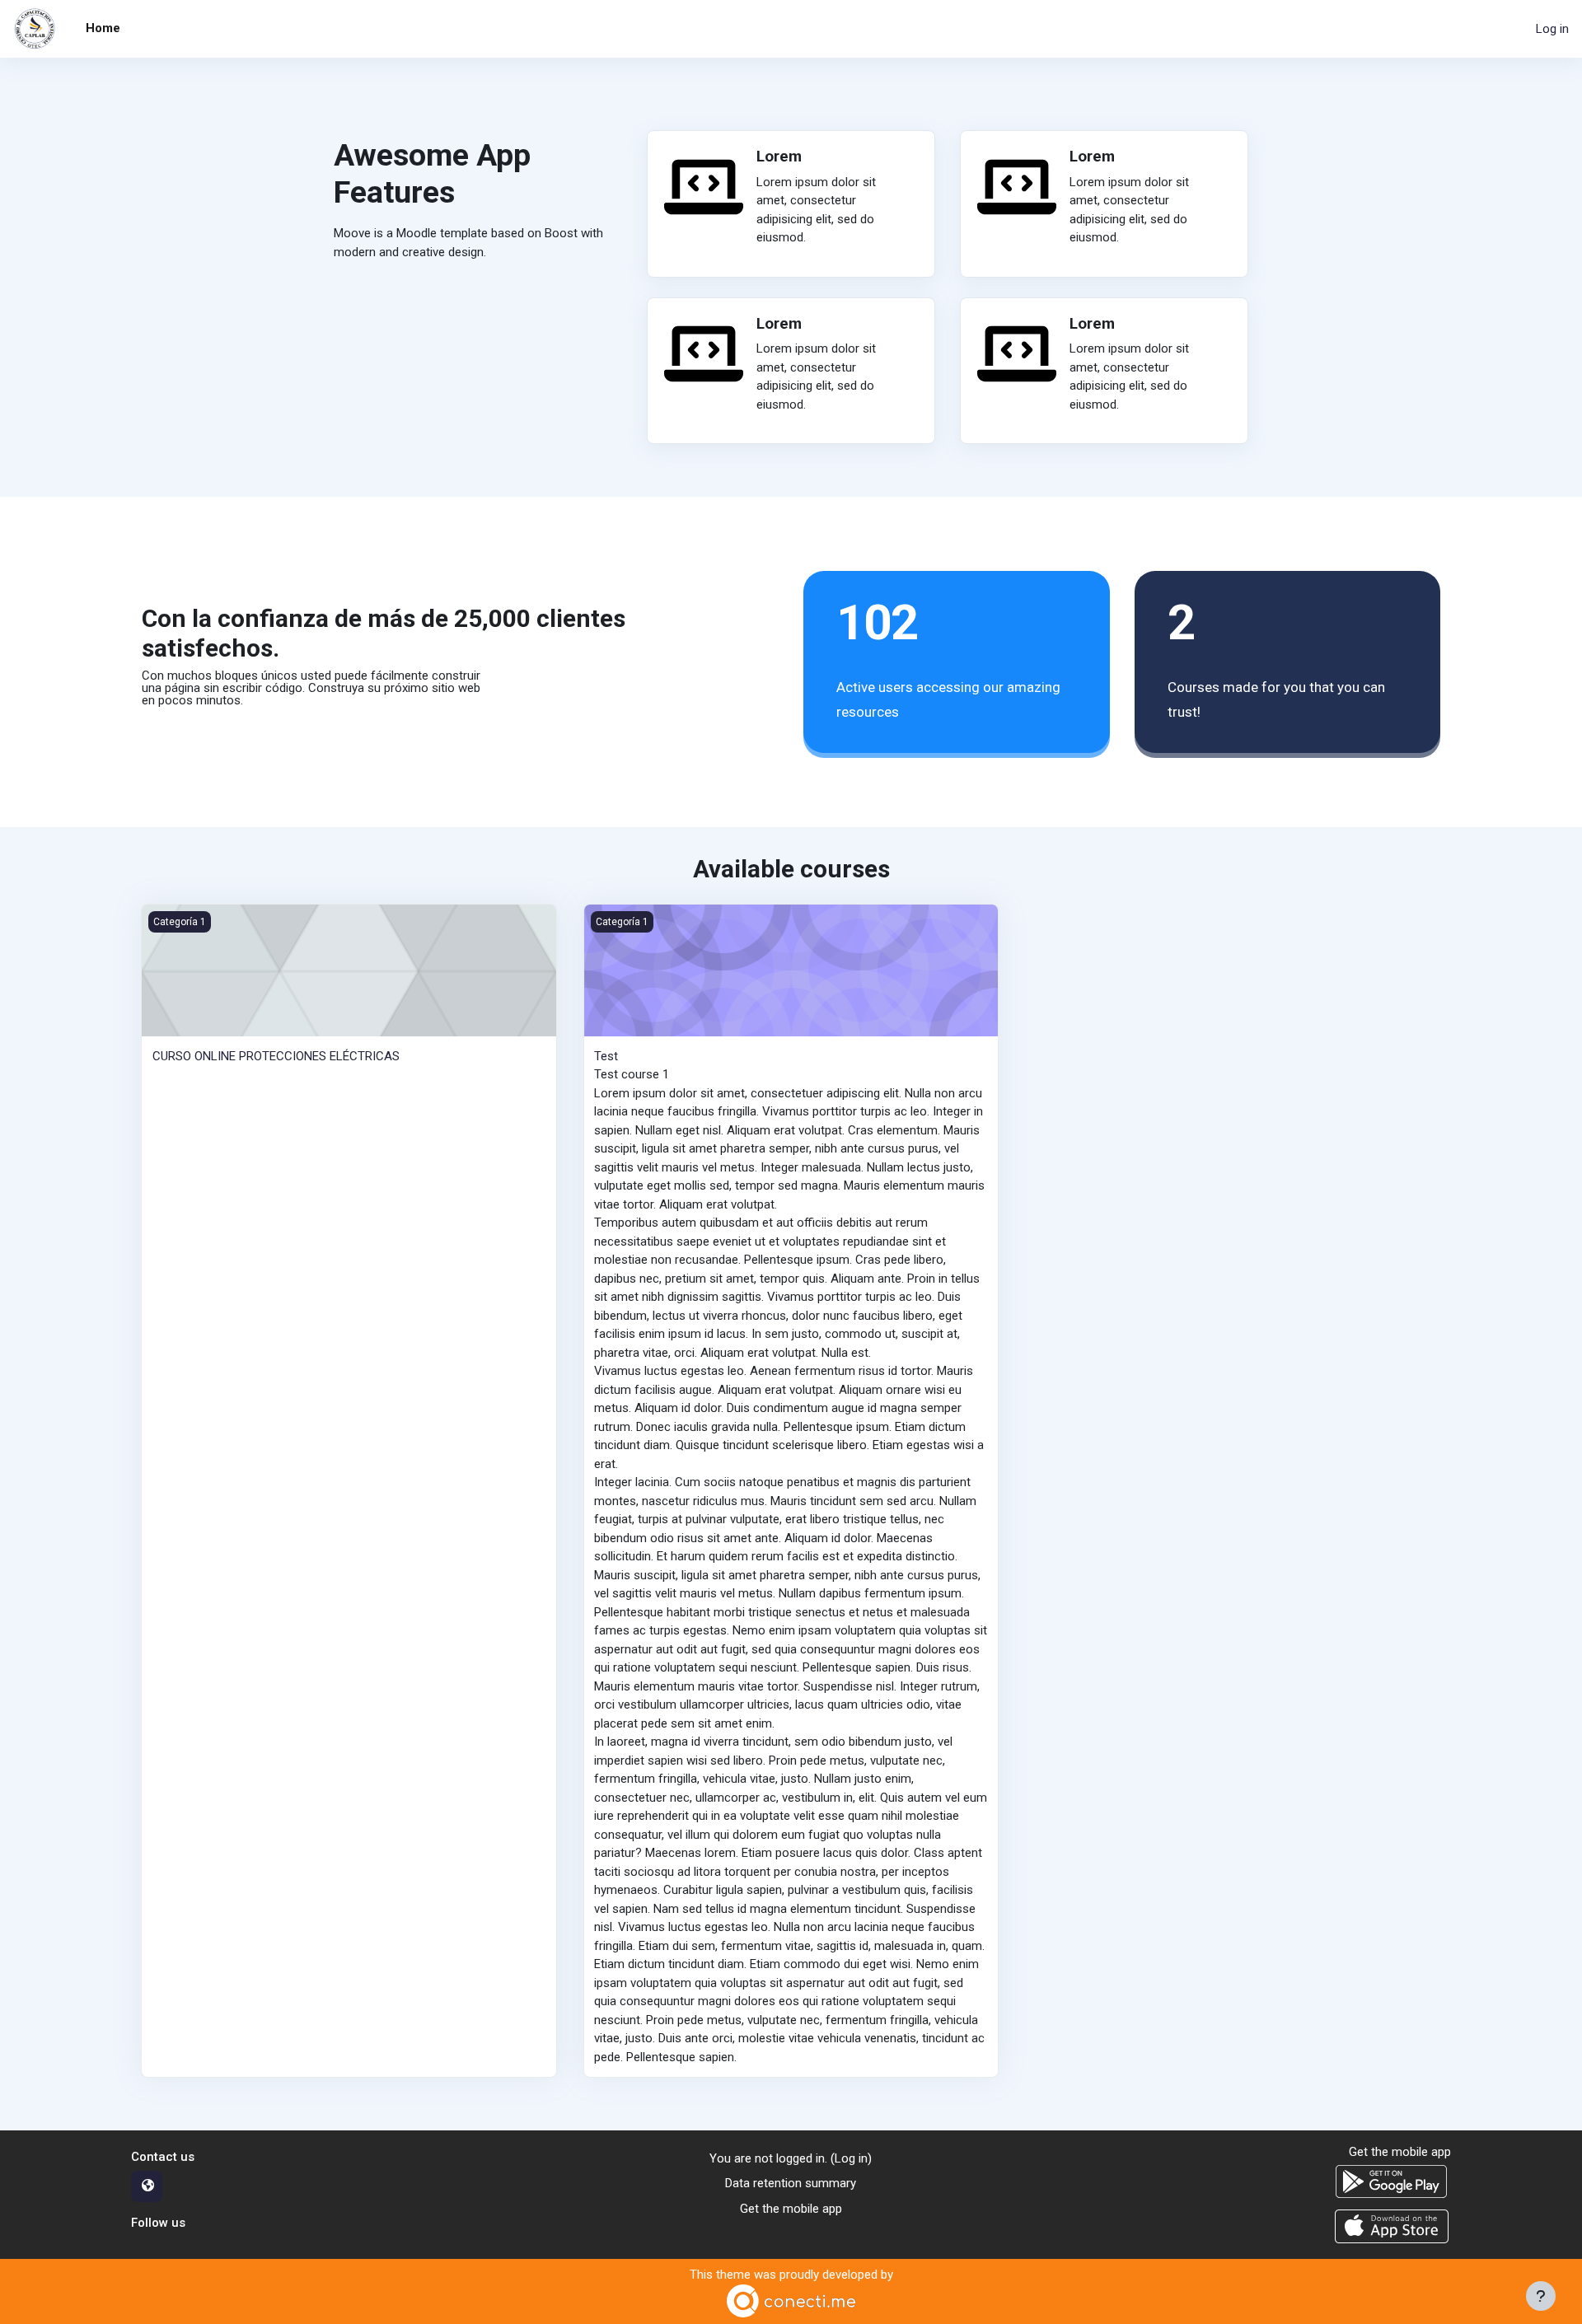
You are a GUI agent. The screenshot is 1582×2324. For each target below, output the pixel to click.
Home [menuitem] (103, 28)
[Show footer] (1541, 2296)
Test (606, 1056)
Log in (1552, 29)
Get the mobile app (791, 2209)
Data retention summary (791, 2183)
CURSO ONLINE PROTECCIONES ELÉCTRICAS (276, 1056)
